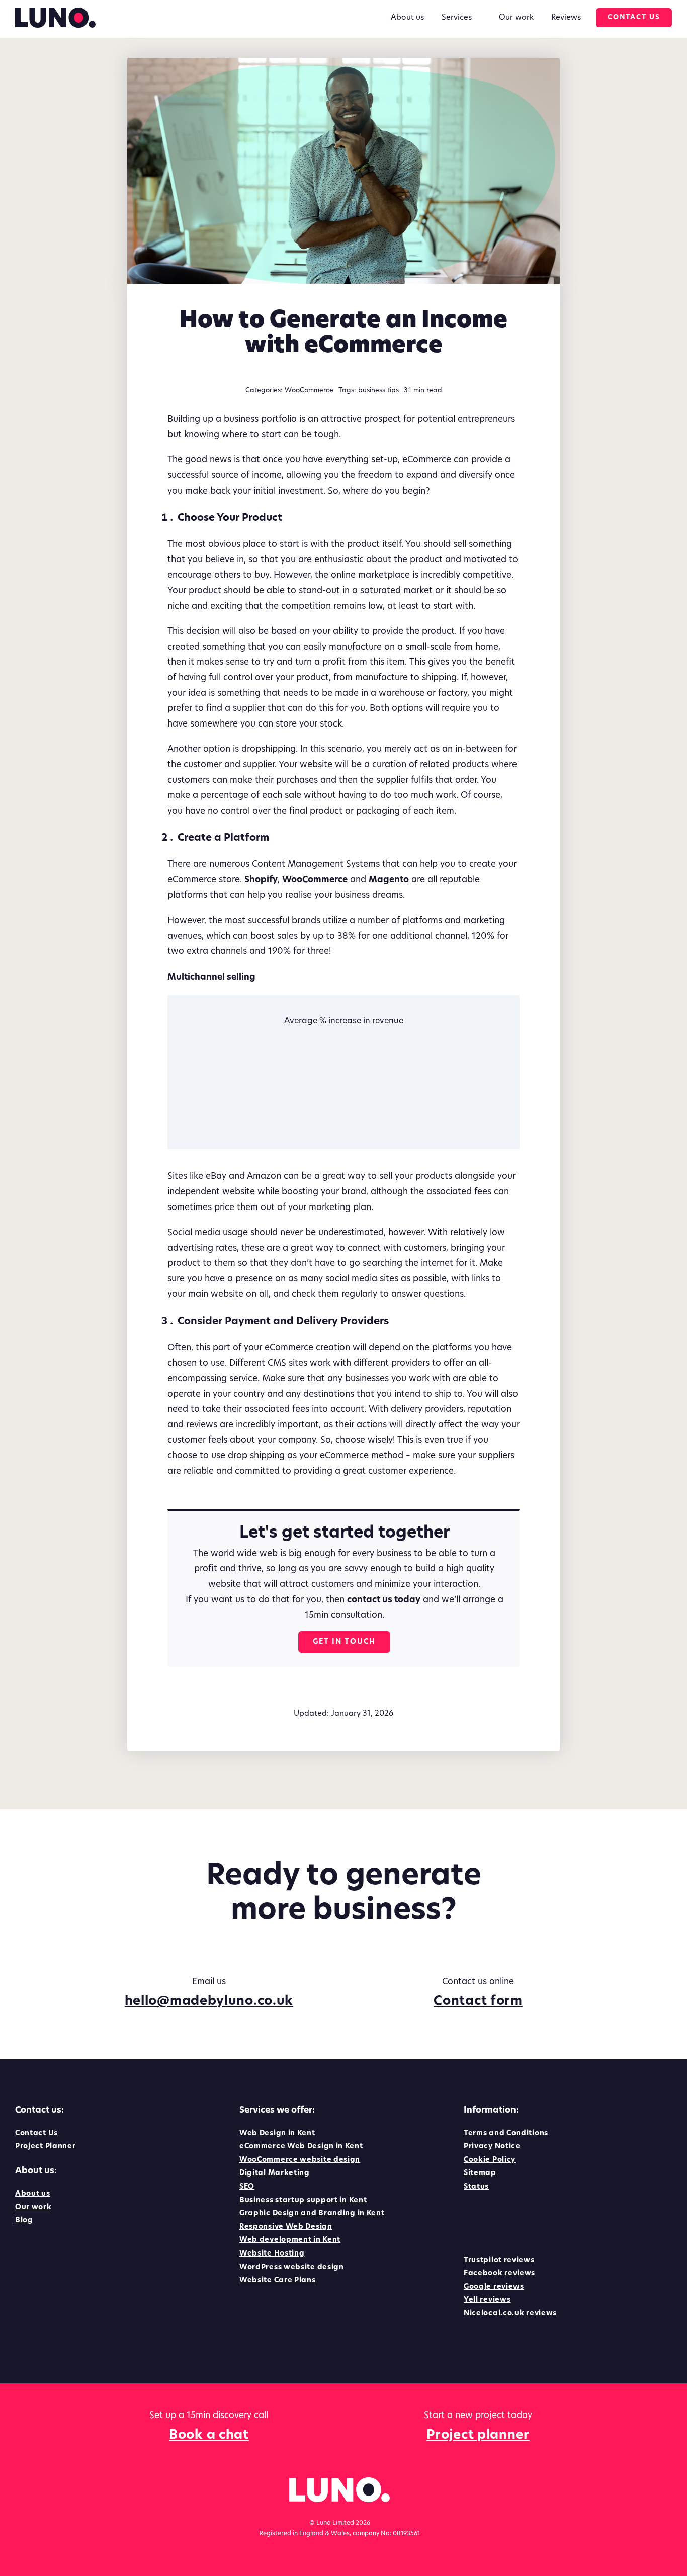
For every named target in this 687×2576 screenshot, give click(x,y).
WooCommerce (309, 391)
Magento (389, 880)
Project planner (478, 2435)
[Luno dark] (55, 12)
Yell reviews (487, 2300)
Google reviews (494, 2287)
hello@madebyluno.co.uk (209, 2002)
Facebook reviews (499, 2273)
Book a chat (209, 2435)
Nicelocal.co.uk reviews (510, 2314)
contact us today (384, 1600)
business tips (378, 391)
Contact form (478, 2002)
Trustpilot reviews (499, 2260)
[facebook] (469, 2221)
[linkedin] (489, 2221)
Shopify (261, 880)
